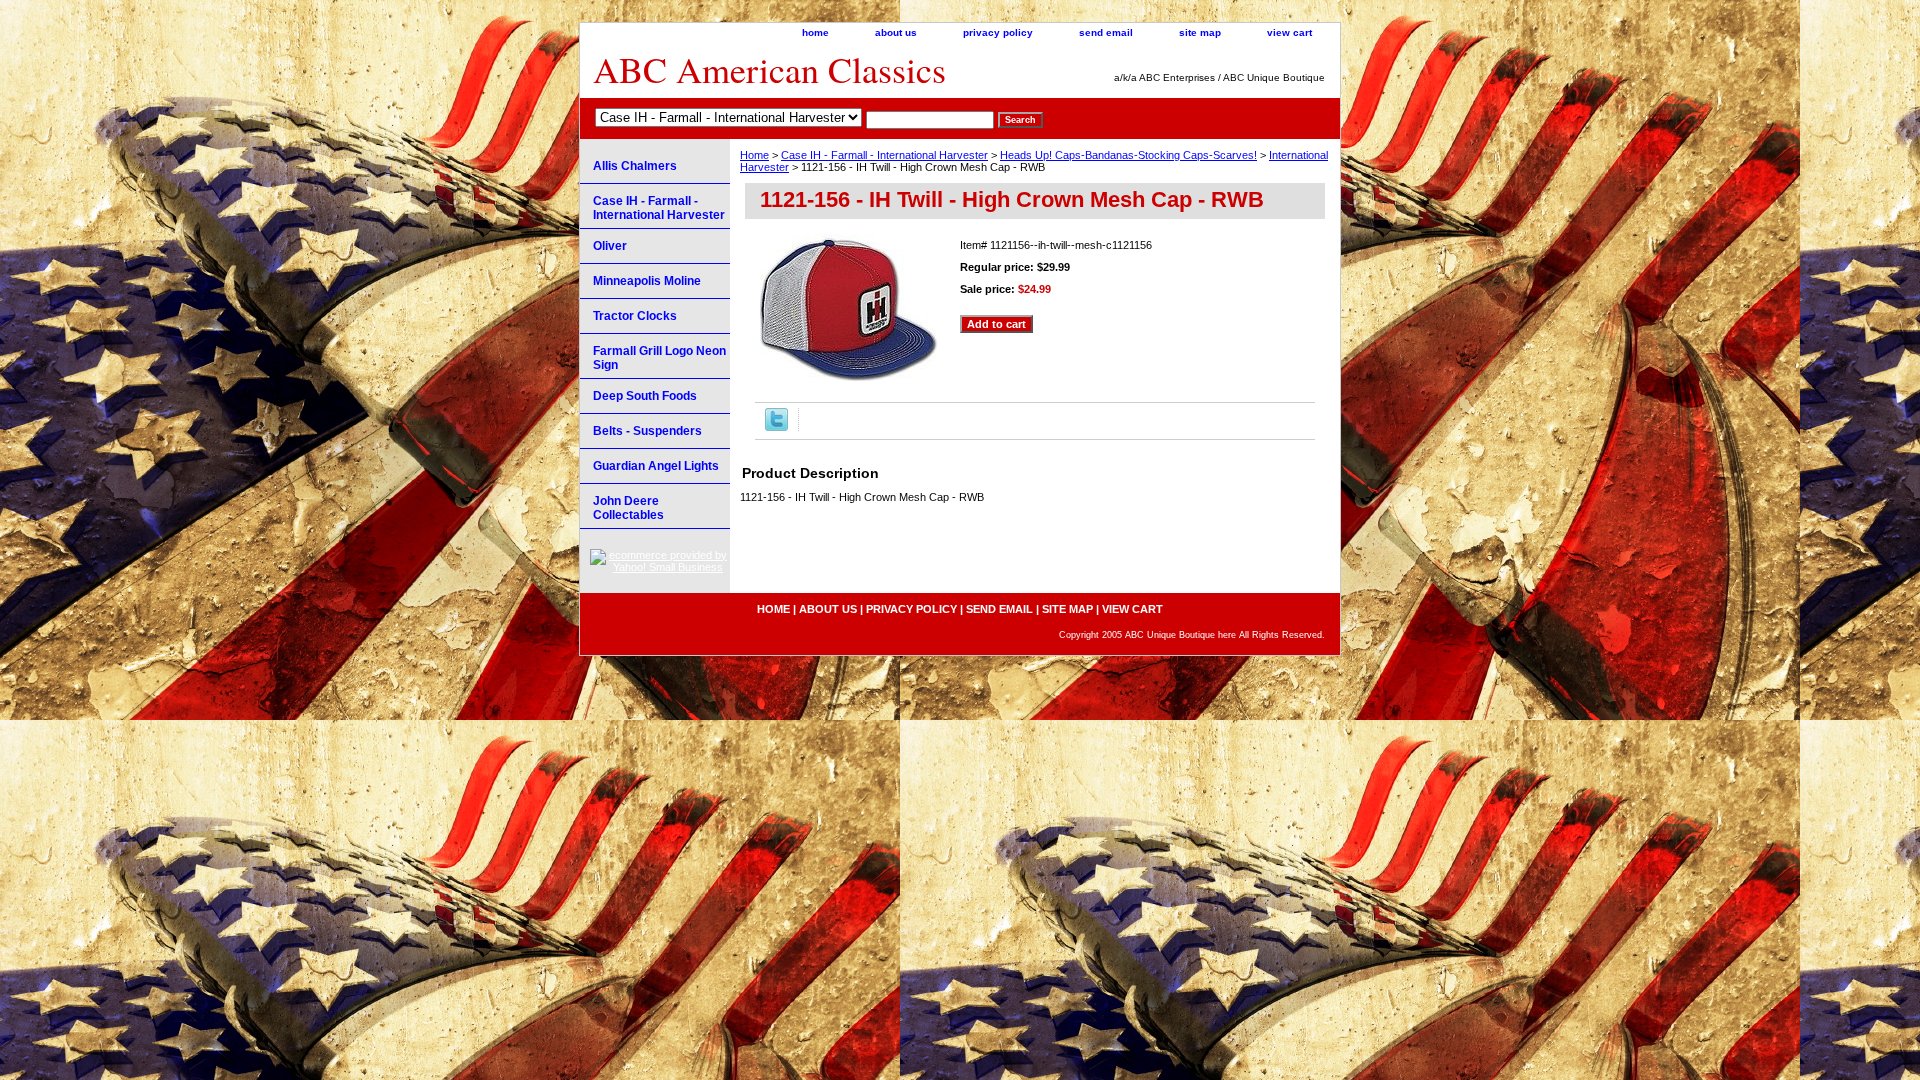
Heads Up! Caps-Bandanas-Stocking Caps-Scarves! (1128, 155)
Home (754, 155)
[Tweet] (776, 427)
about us (896, 32)
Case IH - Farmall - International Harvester (884, 155)
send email (1106, 32)
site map (1200, 32)
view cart (1289, 32)
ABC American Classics (769, 69)
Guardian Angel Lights (656, 466)
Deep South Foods (645, 396)
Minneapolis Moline (647, 281)
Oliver (610, 246)
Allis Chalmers (635, 166)
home (815, 32)
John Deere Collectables (628, 508)
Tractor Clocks (635, 316)
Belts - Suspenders (647, 431)
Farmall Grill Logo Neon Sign (659, 358)
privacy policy (998, 32)
